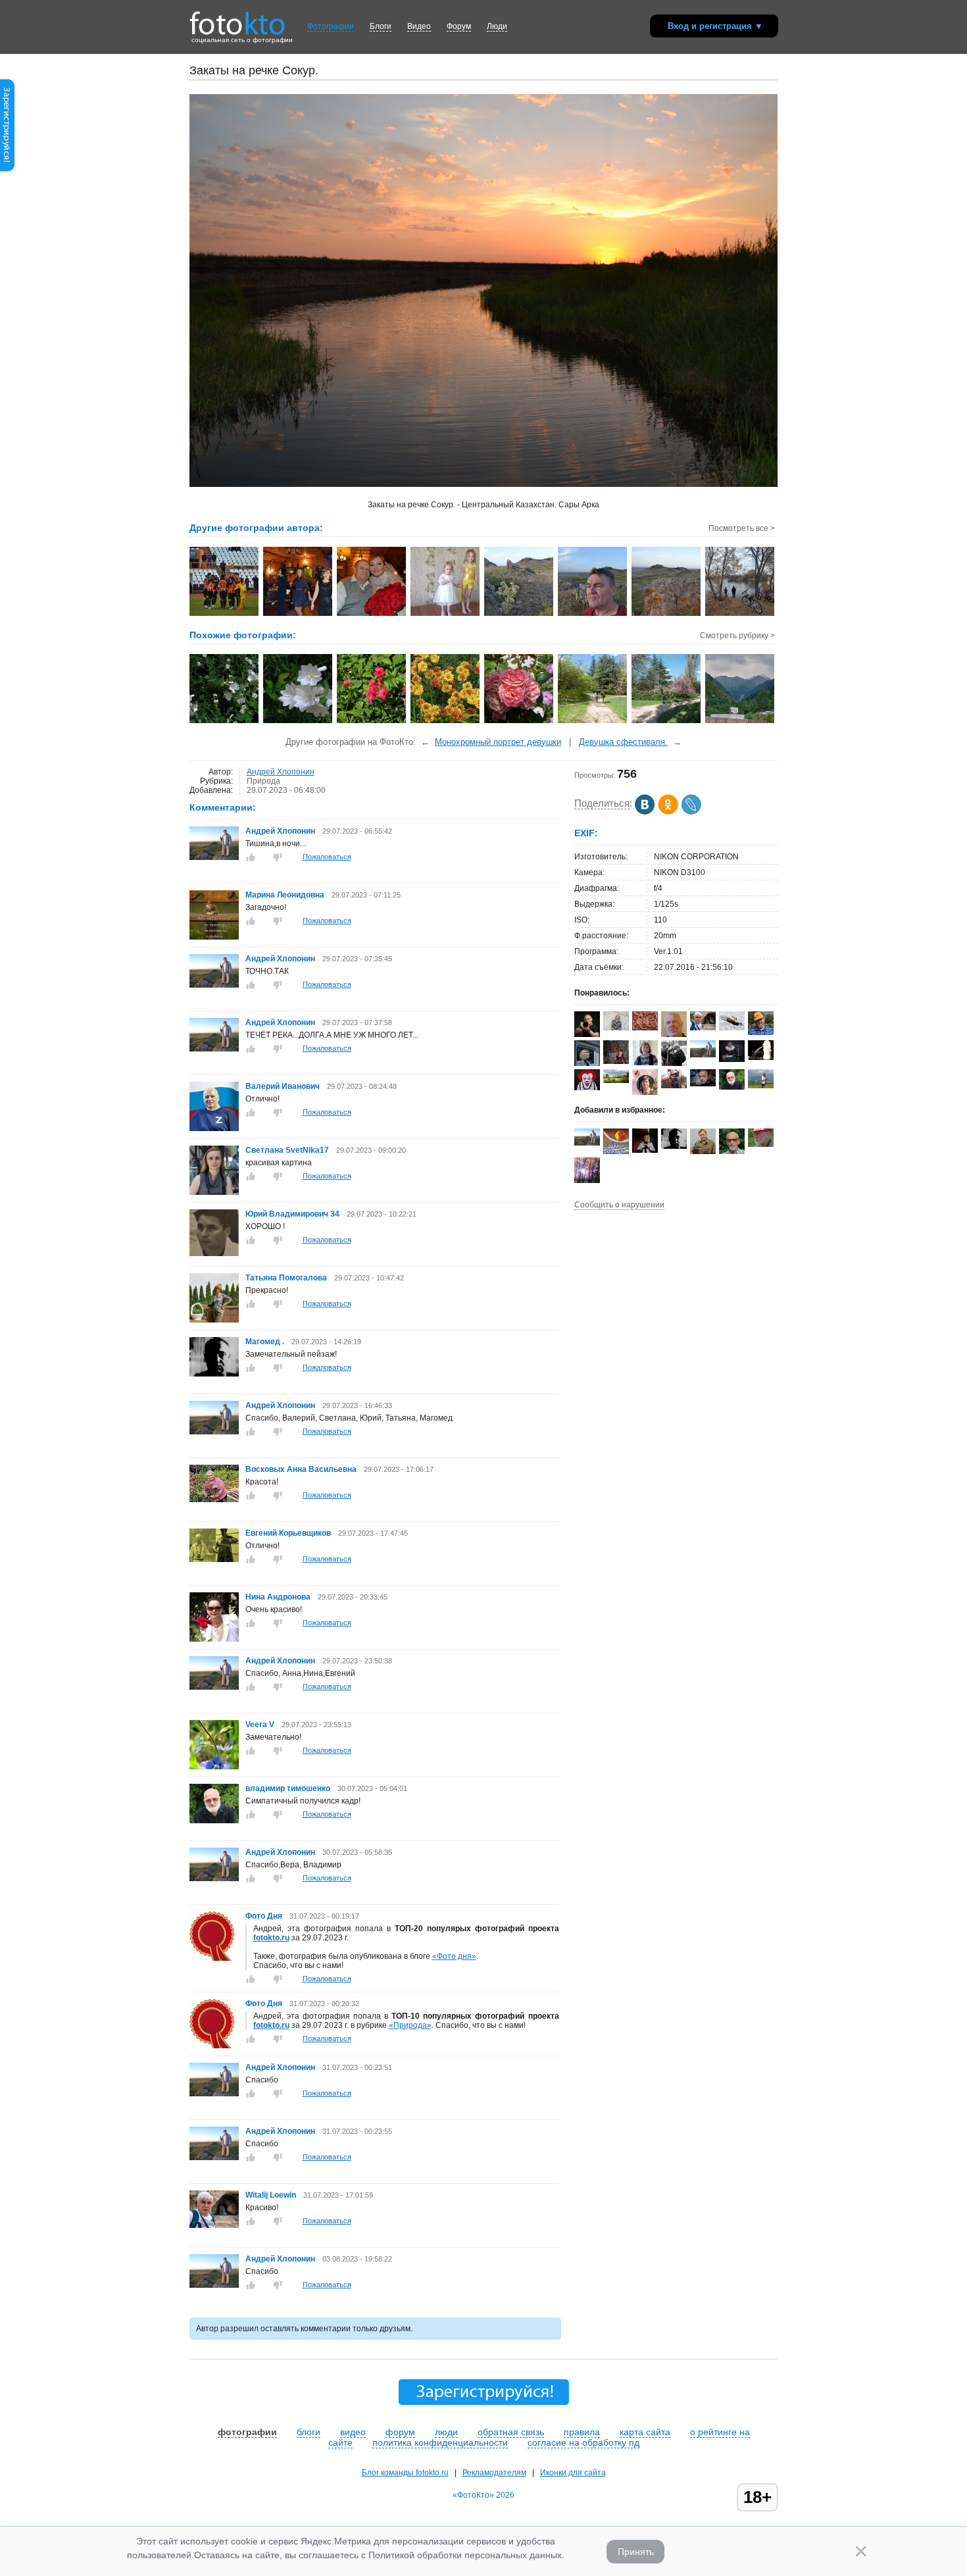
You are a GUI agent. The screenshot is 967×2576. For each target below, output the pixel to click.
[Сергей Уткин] (674, 1086)
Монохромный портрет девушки (498, 742)
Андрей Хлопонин (281, 772)
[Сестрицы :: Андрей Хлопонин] (446, 615)
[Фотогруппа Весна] (616, 1151)
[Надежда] (616, 1061)
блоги (309, 2432)
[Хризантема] (446, 722)
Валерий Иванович (283, 1086)
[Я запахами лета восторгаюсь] (519, 722)
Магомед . (265, 1342)
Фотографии (331, 26)
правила (582, 2432)
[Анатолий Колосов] (645, 1150)
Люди (497, 26)
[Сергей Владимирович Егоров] (732, 1059)
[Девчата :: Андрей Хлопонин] (298, 615)
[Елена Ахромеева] (645, 1063)
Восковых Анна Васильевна (302, 1469)
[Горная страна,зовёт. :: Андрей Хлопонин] (667, 615)
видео (353, 2432)
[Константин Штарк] (732, 1028)
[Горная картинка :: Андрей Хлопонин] (519, 615)
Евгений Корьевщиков (288, 1533)
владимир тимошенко (289, 1788)
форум (400, 2432)
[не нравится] (278, 857)
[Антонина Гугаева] (616, 1080)
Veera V (260, 1725)
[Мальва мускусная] (225, 722)
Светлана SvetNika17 (287, 1150)
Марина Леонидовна (285, 895)
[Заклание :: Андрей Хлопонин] (225, 615)
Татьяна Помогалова (286, 1278)
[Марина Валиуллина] (616, 1028)
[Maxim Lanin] (645, 1028)
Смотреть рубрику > (737, 636)
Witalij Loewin (271, 2195)
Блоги (381, 26)
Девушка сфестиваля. (623, 742)
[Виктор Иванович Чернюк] (703, 1084)
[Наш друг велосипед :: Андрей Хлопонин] (740, 615)
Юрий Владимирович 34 (292, 1214)
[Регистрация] (7, 169)
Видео (419, 26)
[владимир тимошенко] (214, 1821)
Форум (459, 26)
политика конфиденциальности (440, 2442)
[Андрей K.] (761, 1086)
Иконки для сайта (573, 2473)
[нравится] (251, 857)
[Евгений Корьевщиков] (214, 1559)
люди (446, 2432)
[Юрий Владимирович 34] (214, 1253)
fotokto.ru (271, 1938)
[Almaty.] (740, 722)
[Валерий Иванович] (214, 1128)
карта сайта (645, 2432)
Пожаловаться (327, 857)
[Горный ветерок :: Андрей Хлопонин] (593, 615)
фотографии (247, 2432)
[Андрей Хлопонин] (214, 857)
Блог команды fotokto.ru (405, 2473)
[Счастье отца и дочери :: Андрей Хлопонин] (372, 615)
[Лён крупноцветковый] (372, 722)
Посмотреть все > (742, 528)
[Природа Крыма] (593, 722)
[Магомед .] (214, 1374)
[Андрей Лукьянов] (761, 1032)
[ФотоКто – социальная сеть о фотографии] (237, 18)
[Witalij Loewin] (214, 2225)
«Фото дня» (454, 1956)
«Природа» (410, 2025)
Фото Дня (264, 1916)
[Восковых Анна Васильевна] (214, 1500)
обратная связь (511, 2432)
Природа (263, 781)
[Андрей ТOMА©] (587, 1088)
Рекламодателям (494, 2473)
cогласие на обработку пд (583, 2442)
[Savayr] (761, 1057)
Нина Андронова (278, 1597)
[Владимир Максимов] (761, 1144)
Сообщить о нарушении (619, 1205)
